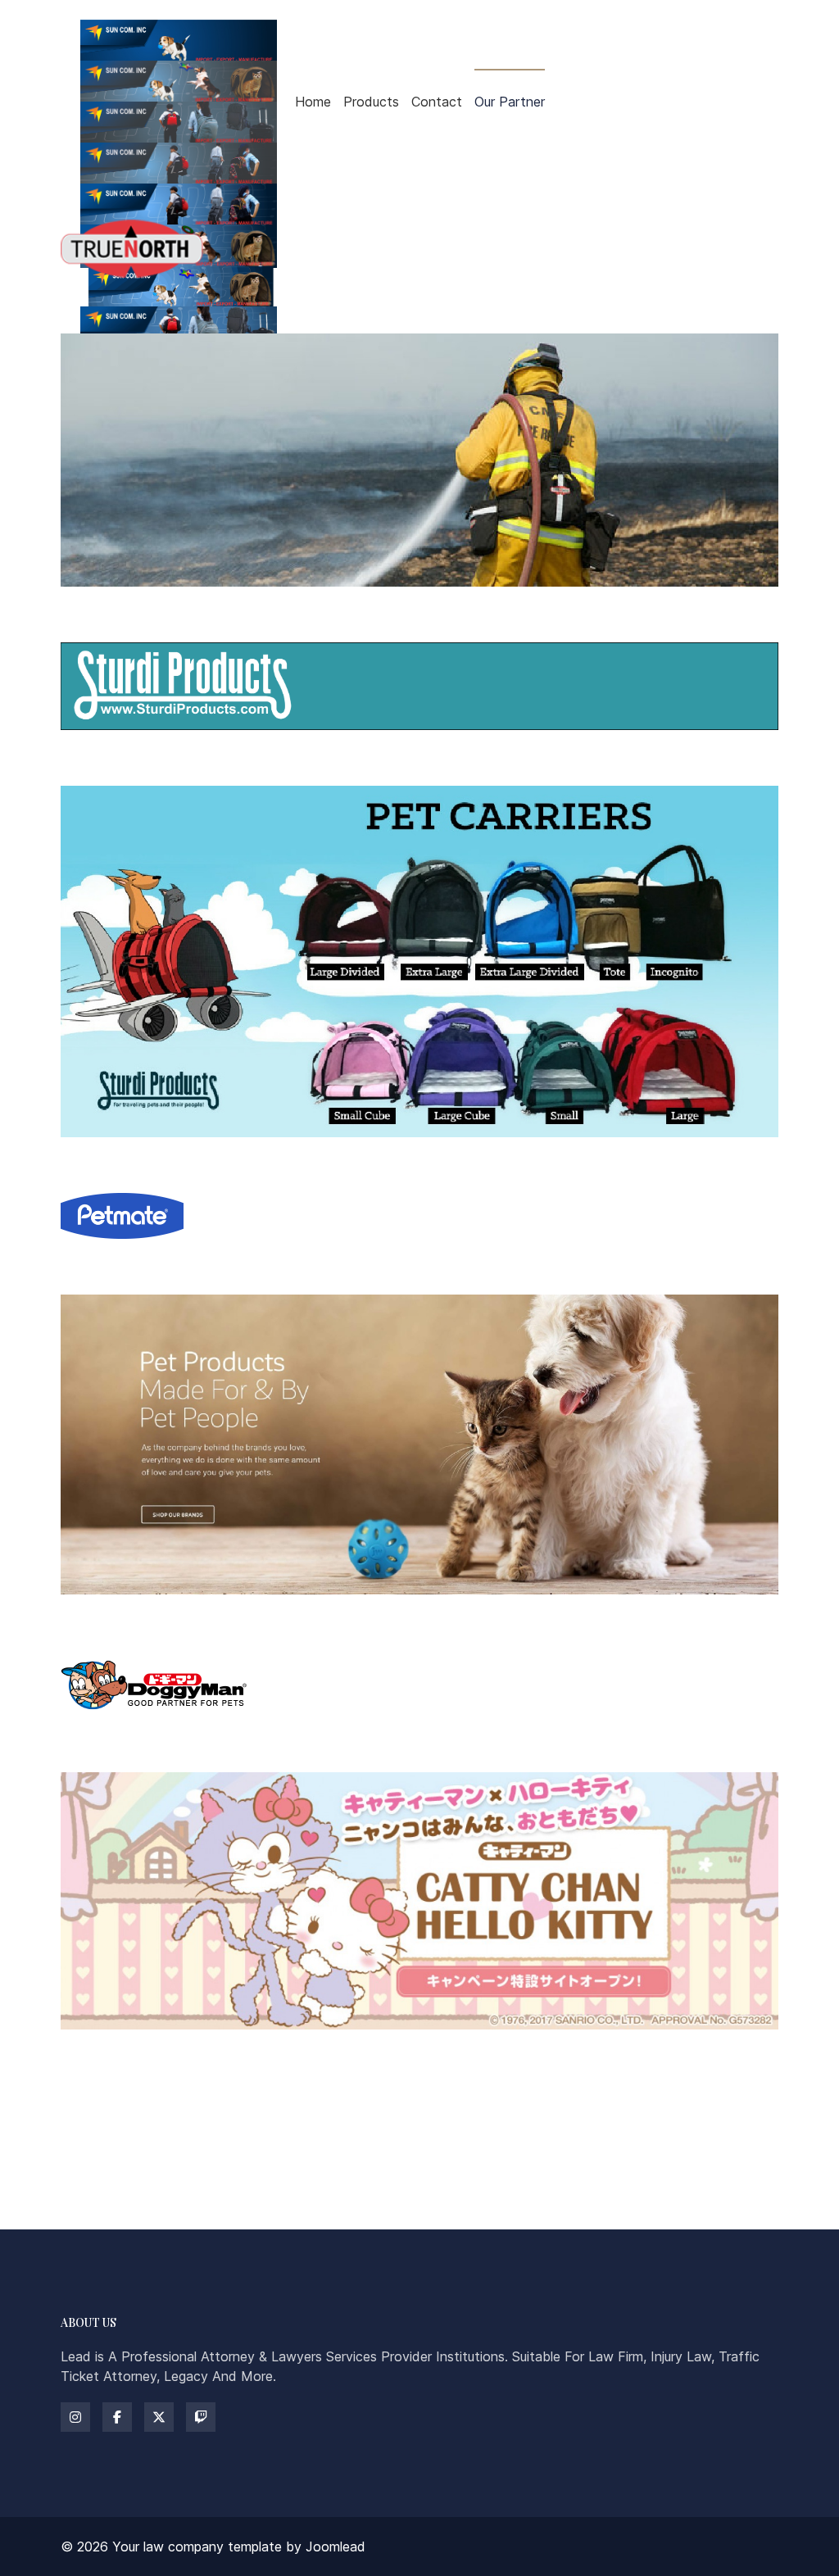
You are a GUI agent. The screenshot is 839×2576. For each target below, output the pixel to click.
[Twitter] (159, 2417)
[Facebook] (117, 2417)
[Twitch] (201, 2417)
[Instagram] (75, 2417)
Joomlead (336, 2547)
